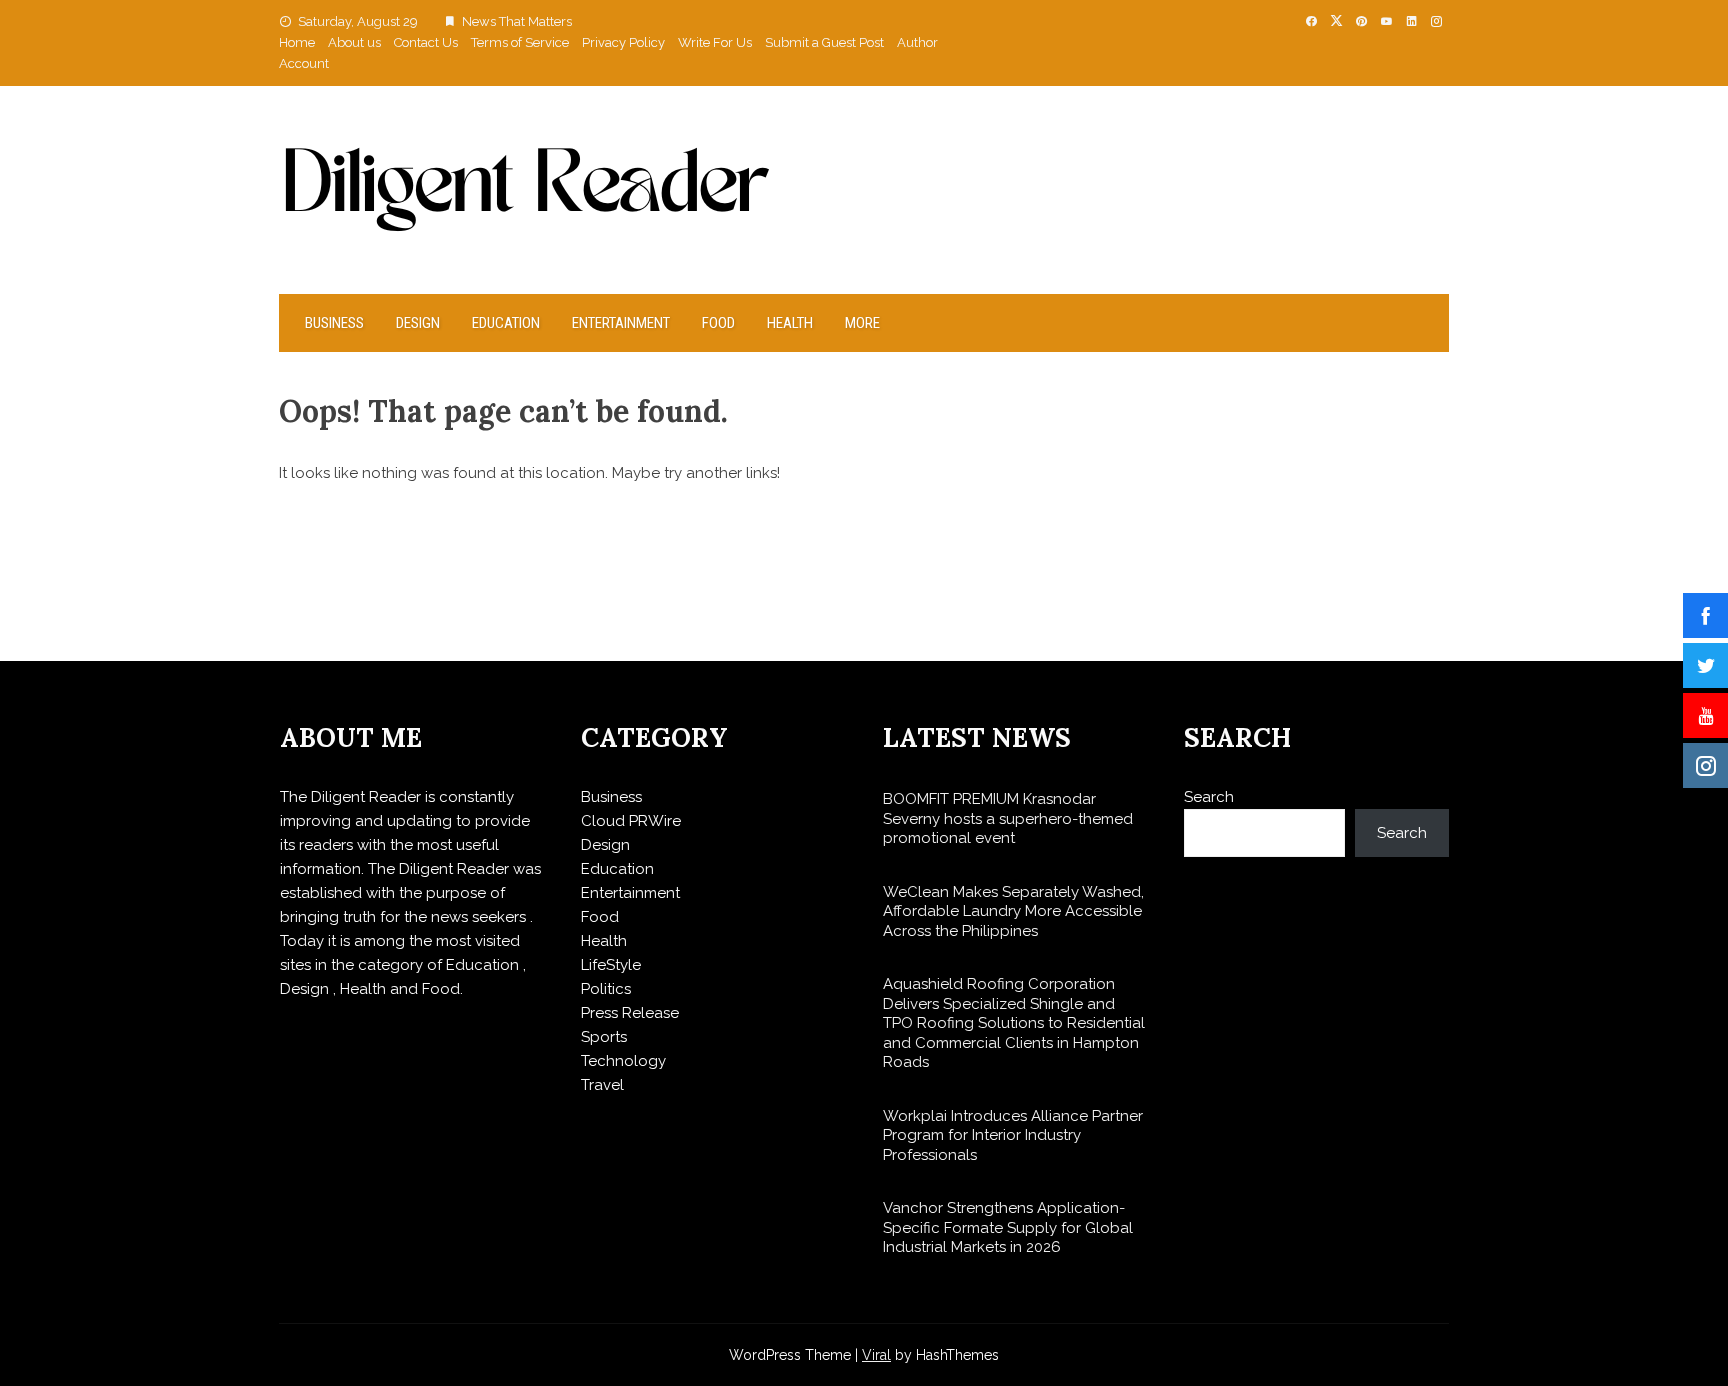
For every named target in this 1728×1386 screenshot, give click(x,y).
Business (334, 323)
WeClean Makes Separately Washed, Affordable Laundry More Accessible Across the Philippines (1013, 911)
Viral (876, 1355)
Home (297, 42)
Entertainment (621, 323)
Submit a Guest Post (824, 42)
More (862, 323)
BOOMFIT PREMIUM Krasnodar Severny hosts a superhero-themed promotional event (1008, 818)
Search (1209, 797)
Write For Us (715, 42)
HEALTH (790, 323)
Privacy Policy (623, 42)
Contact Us (426, 42)
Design (418, 323)
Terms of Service (520, 42)
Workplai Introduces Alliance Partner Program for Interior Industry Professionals (1013, 1135)
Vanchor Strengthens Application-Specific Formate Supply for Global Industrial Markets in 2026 (1008, 1227)
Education (506, 323)
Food (718, 323)
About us (354, 42)
